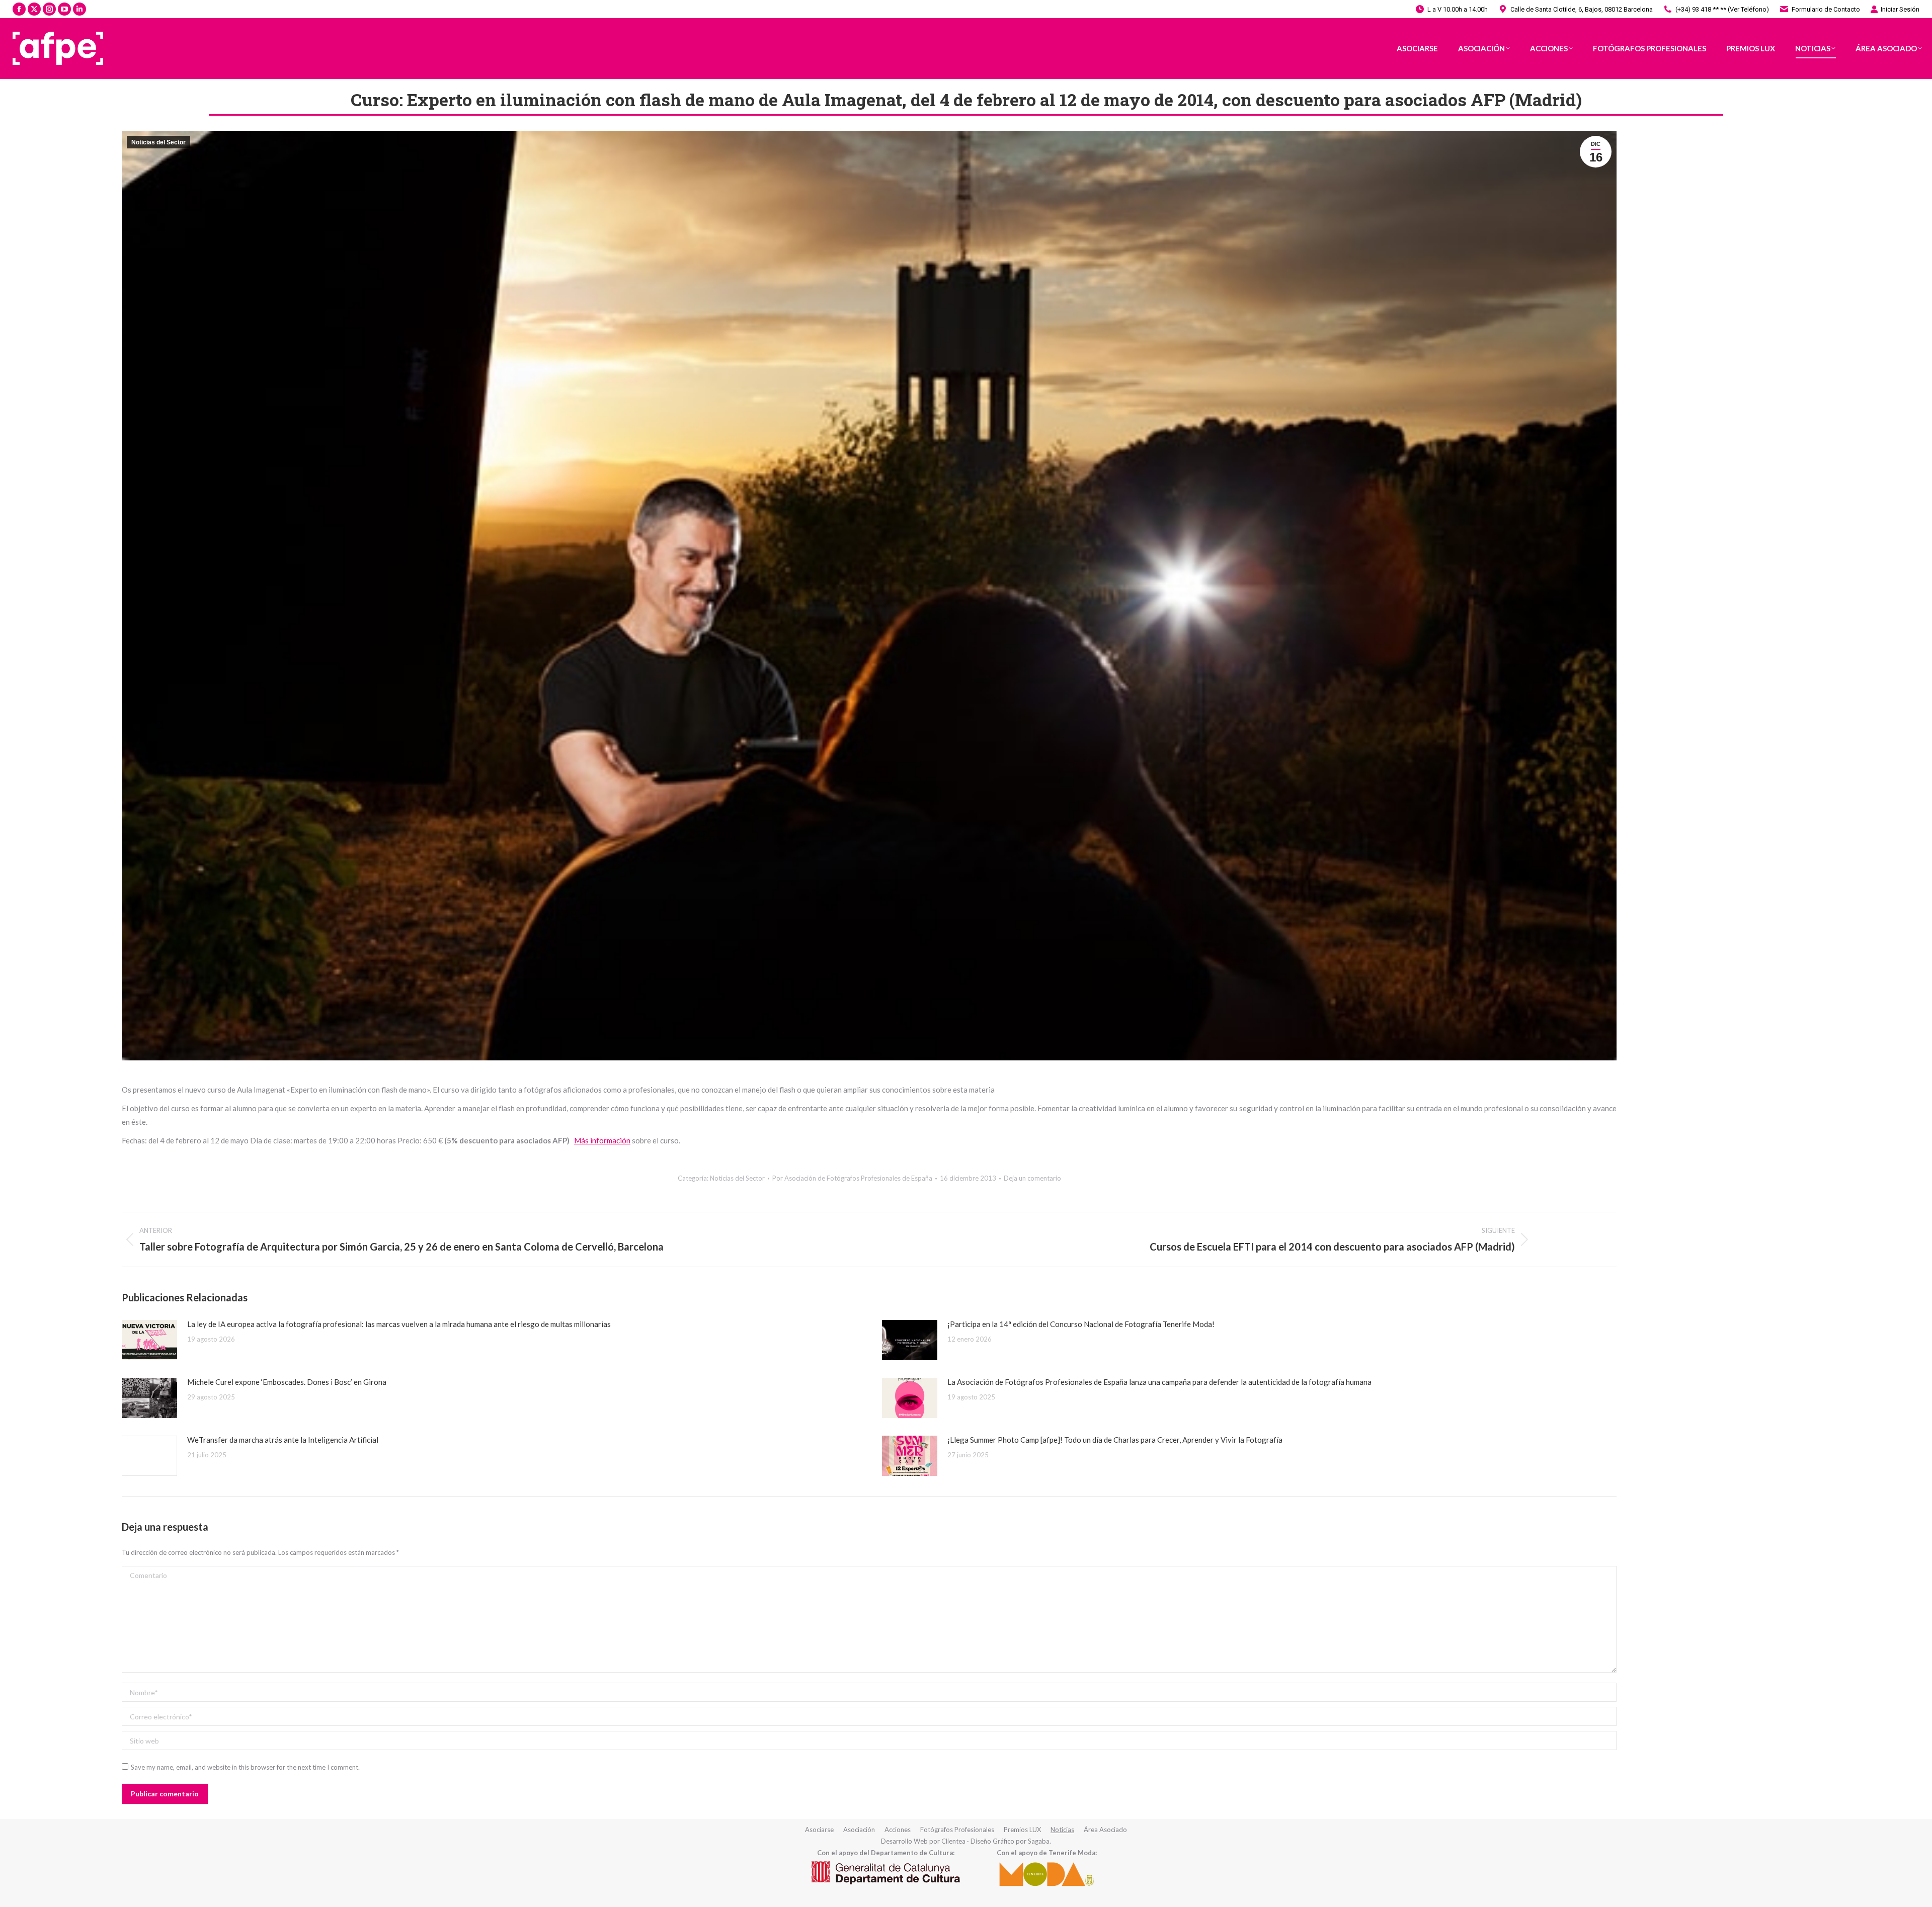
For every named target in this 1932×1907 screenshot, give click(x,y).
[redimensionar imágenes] (149, 1340)
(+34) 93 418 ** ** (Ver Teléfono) (1722, 9)
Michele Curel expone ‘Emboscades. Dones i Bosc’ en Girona (287, 1382)
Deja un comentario (1032, 1178)
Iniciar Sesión (1900, 9)
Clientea (953, 1841)
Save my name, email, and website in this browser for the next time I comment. (245, 1767)
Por (852, 1178)
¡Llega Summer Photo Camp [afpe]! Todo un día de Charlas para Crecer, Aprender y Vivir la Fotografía (1115, 1440)
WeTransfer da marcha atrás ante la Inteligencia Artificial (283, 1440)
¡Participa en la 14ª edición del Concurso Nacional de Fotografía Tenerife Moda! (1081, 1324)
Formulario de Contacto (1826, 9)
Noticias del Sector (158, 142)
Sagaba (1039, 1841)
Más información (602, 1140)
